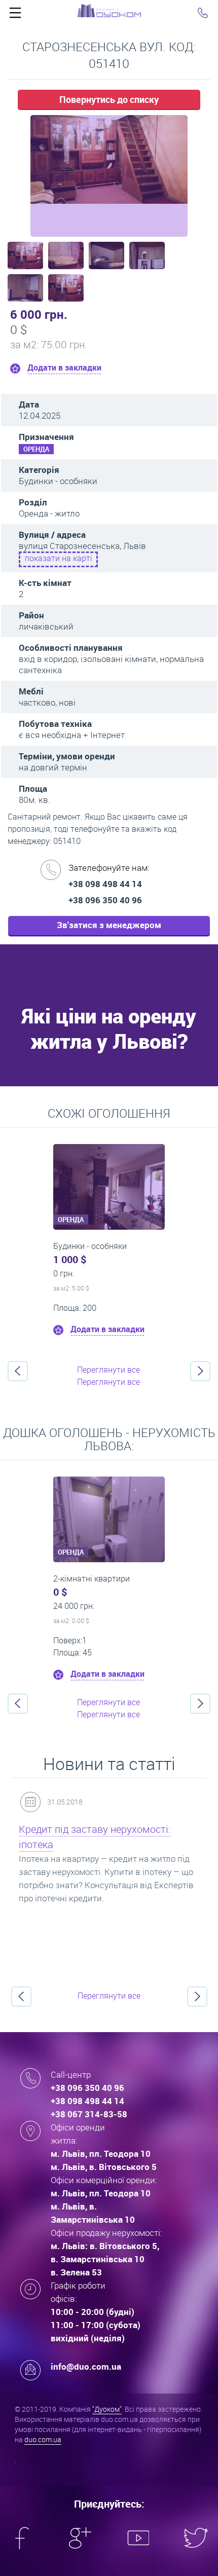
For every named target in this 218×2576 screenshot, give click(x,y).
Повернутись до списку (109, 99)
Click (15, 15)
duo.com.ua (43, 2439)
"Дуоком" (107, 2409)
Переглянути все (108, 1370)
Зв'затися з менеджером (109, 925)
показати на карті (59, 558)
